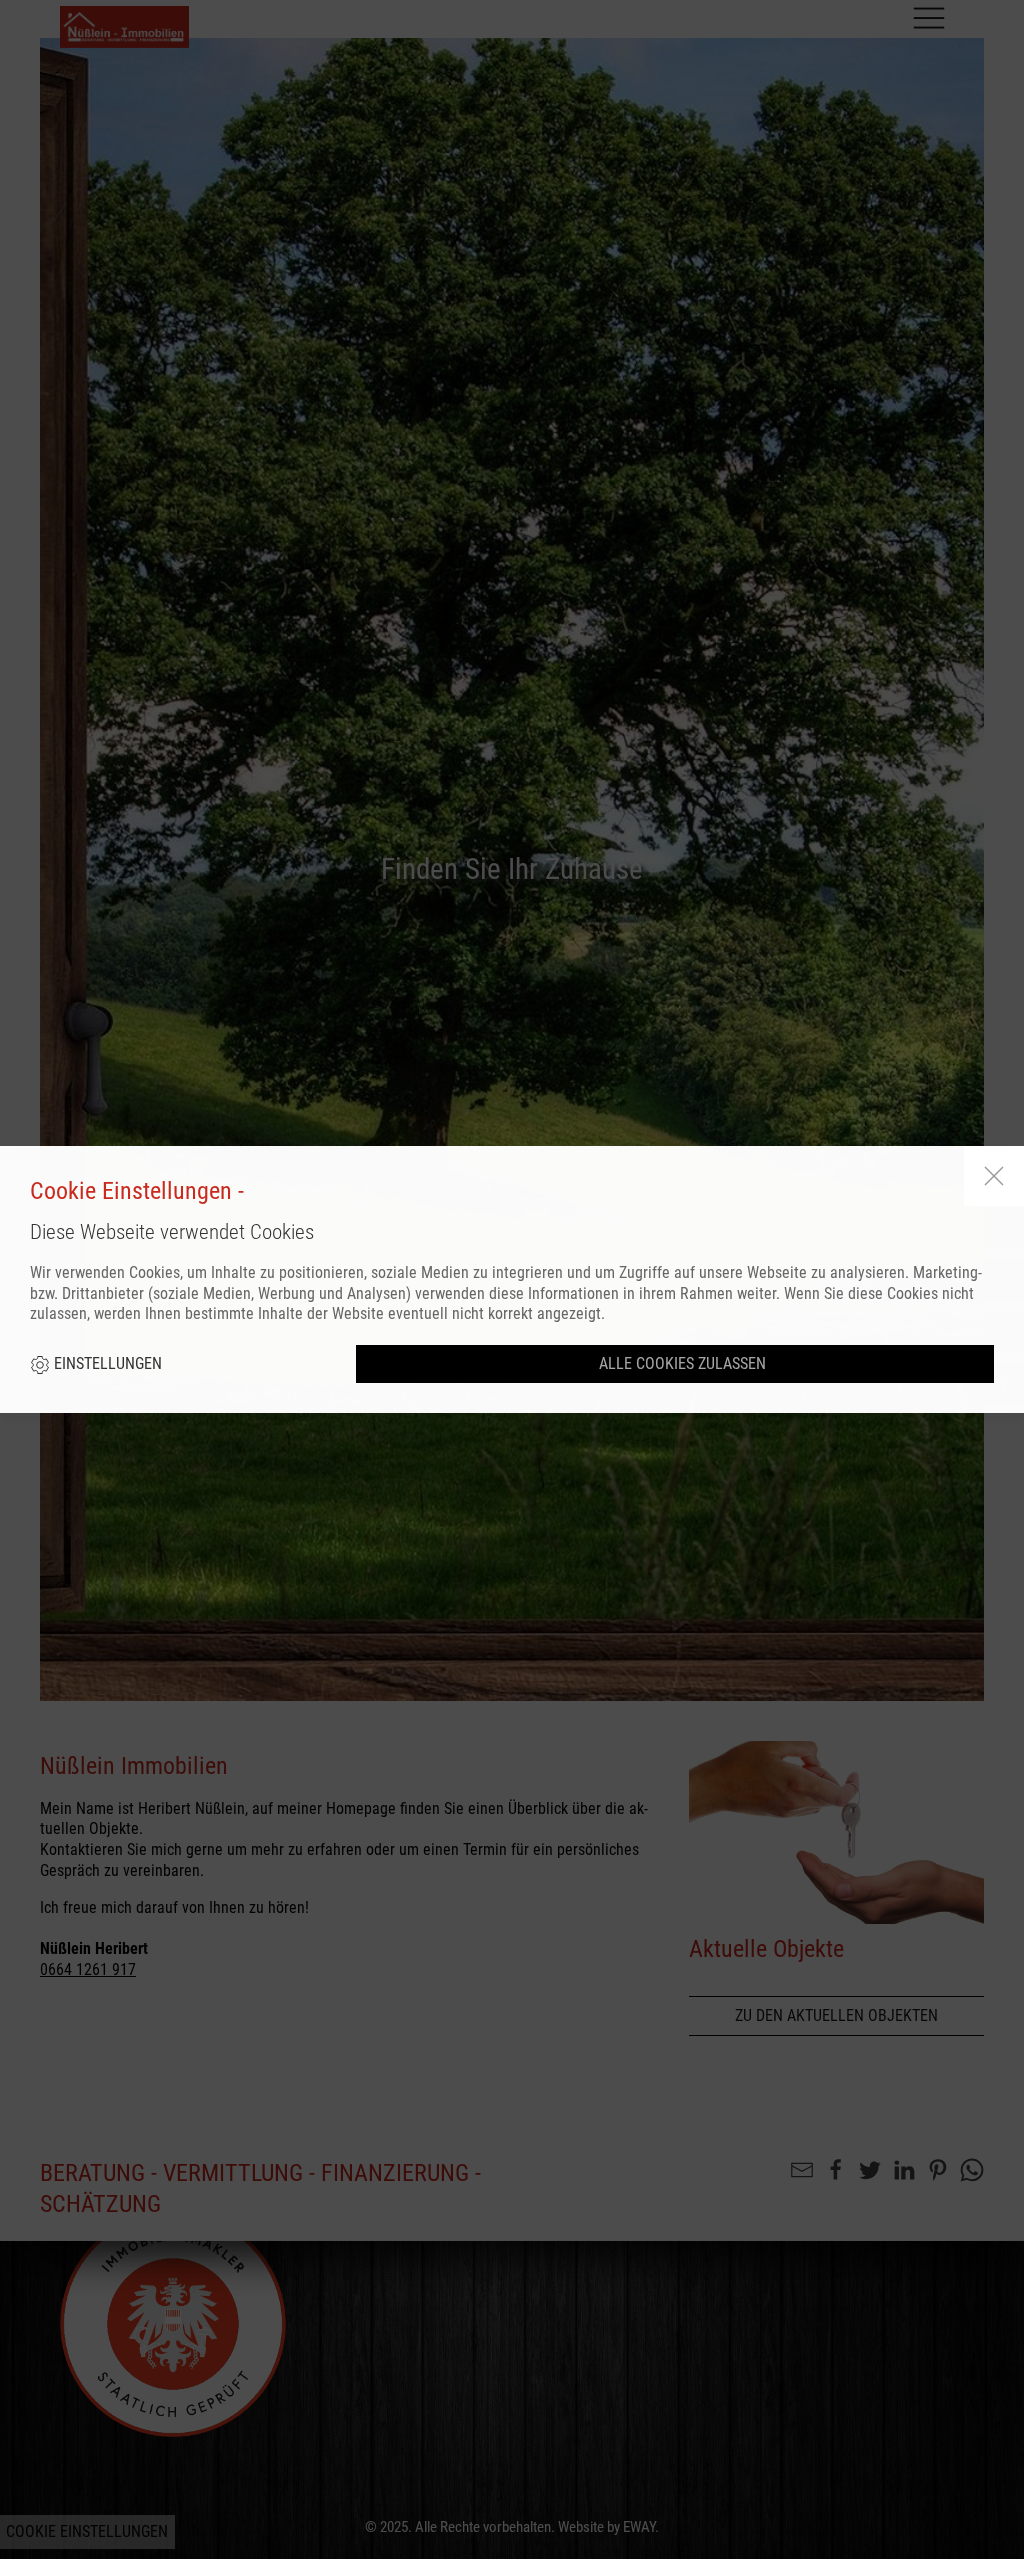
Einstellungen (106, 1363)
